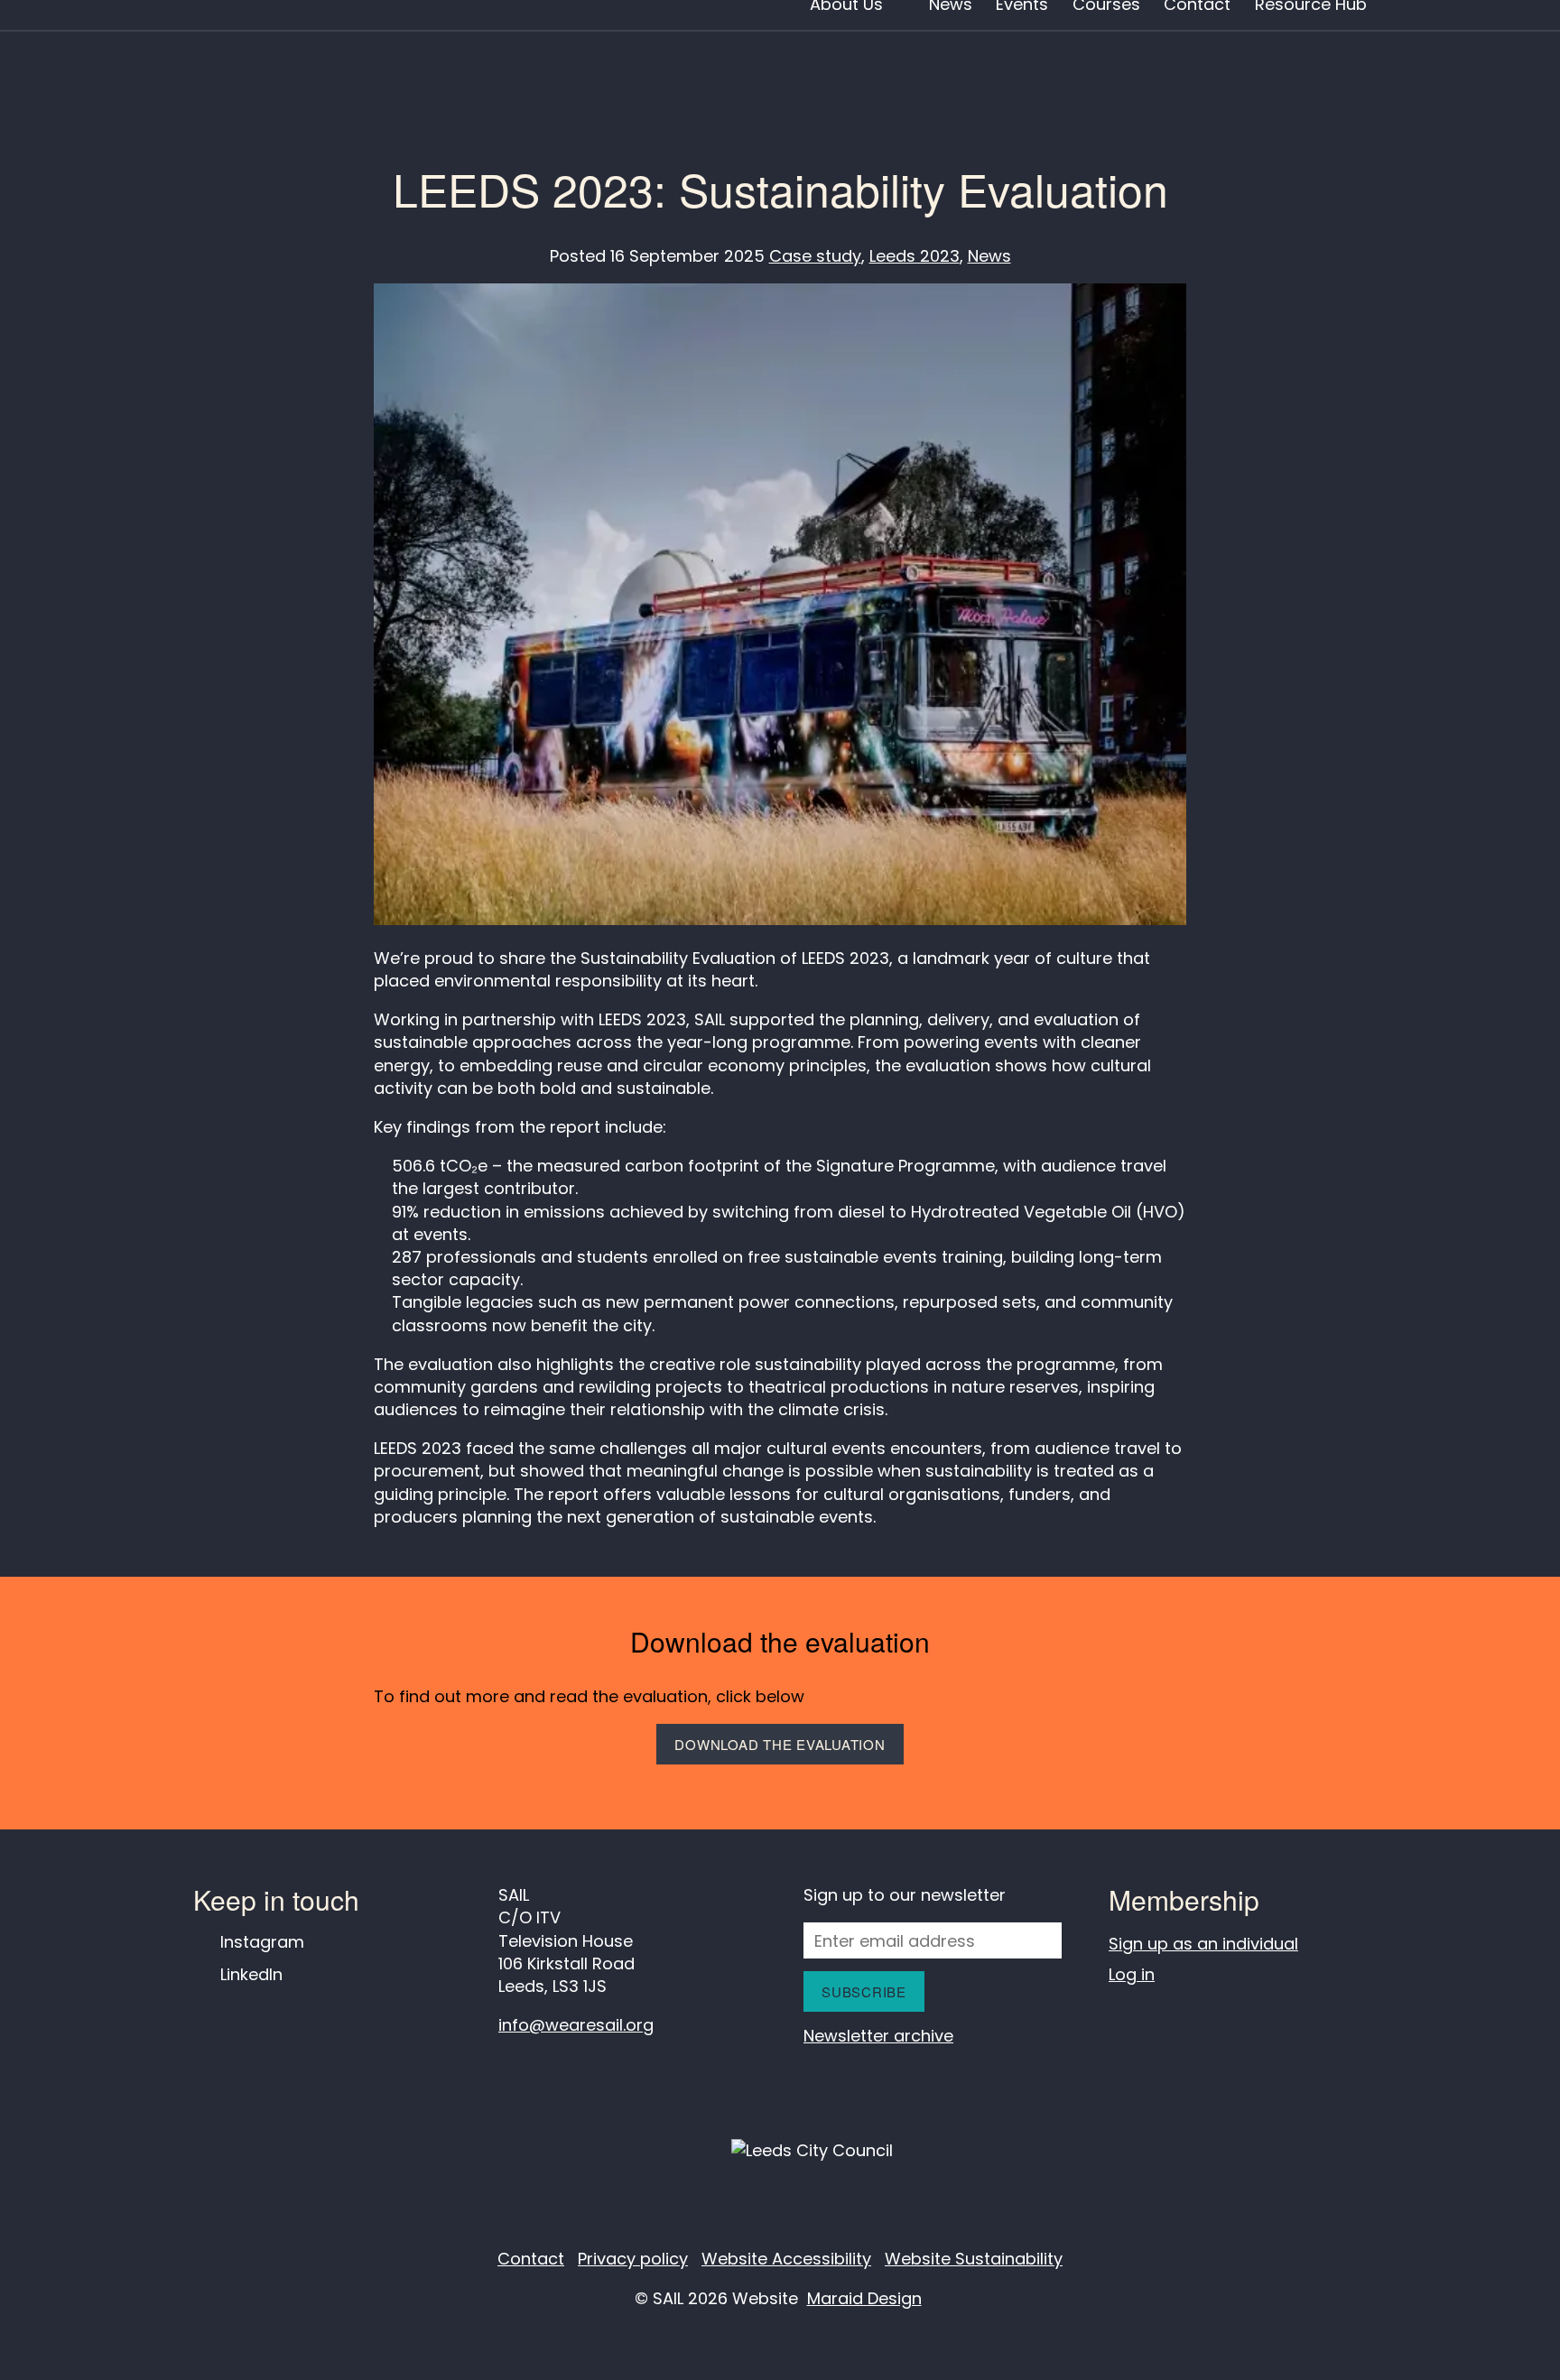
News (989, 256)
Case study (815, 256)
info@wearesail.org (576, 2025)
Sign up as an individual (1203, 1944)
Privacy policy (633, 2259)
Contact (531, 2259)
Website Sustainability (974, 2259)
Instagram (262, 1942)
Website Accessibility (786, 2259)
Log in (1132, 1974)
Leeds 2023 (915, 256)
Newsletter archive (878, 2036)
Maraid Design (864, 2298)
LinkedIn (251, 1974)
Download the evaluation (780, 1744)
